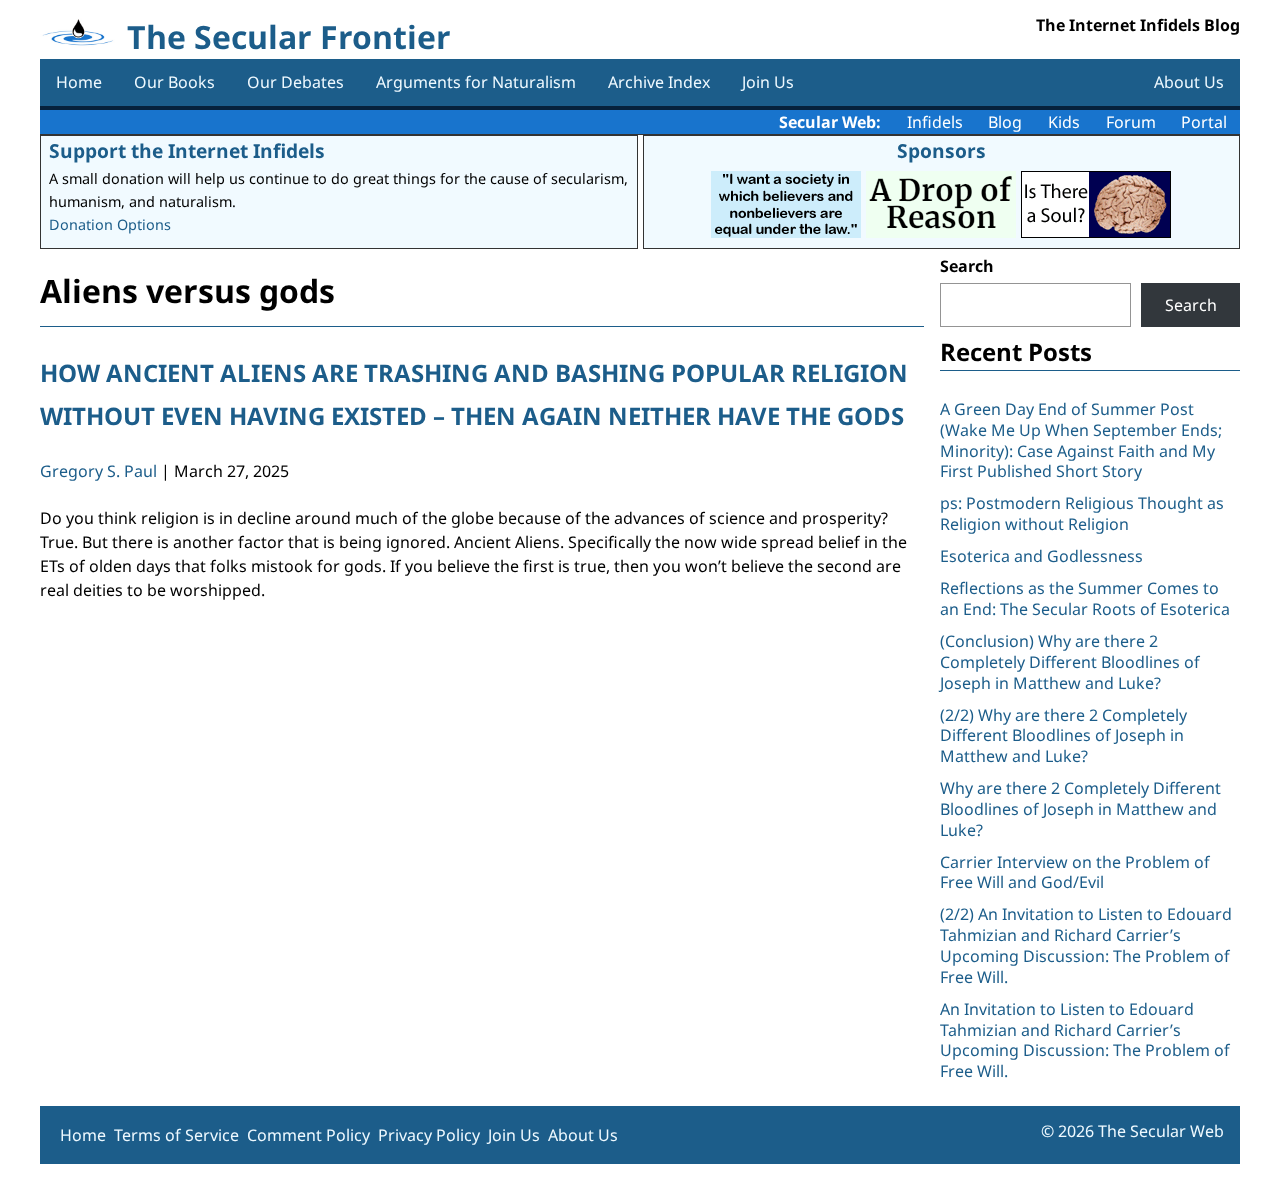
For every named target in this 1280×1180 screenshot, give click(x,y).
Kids (1064, 122)
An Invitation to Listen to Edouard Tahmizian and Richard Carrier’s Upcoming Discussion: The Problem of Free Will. (1085, 1040)
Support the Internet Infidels (187, 150)
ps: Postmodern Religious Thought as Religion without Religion (1082, 513)
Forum (1131, 122)
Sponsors (941, 150)
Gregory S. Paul (98, 471)
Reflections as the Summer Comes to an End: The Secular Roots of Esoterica (1085, 598)
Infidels (935, 122)
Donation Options (110, 224)
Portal (1204, 122)
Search (967, 266)
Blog (1005, 122)
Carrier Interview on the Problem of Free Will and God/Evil (1075, 872)
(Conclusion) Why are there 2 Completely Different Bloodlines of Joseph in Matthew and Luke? (1070, 662)
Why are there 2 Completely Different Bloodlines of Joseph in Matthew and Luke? (1080, 809)
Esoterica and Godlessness (1041, 556)
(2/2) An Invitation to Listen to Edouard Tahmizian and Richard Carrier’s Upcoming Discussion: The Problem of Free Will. (1086, 945)
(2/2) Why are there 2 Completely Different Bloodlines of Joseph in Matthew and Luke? (1063, 736)
